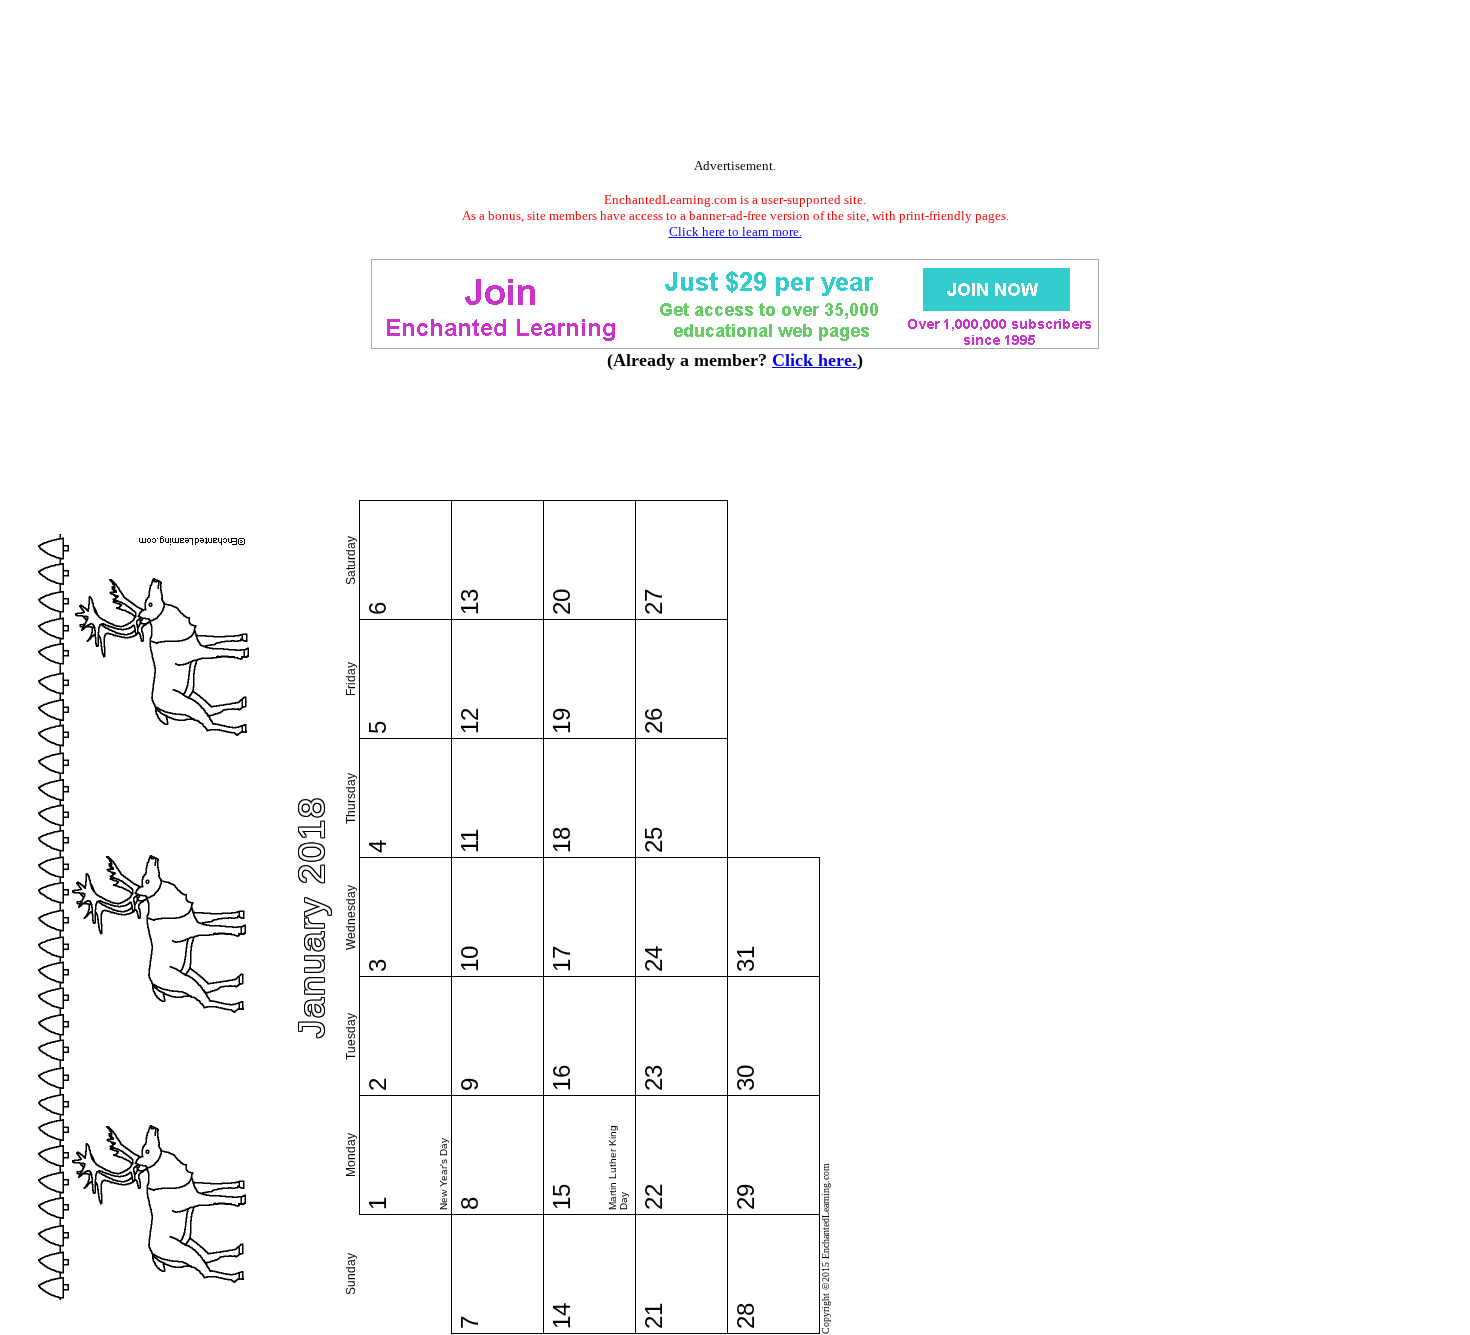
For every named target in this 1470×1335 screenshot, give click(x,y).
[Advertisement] (735, 83)
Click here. (814, 360)
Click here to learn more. (735, 231)
